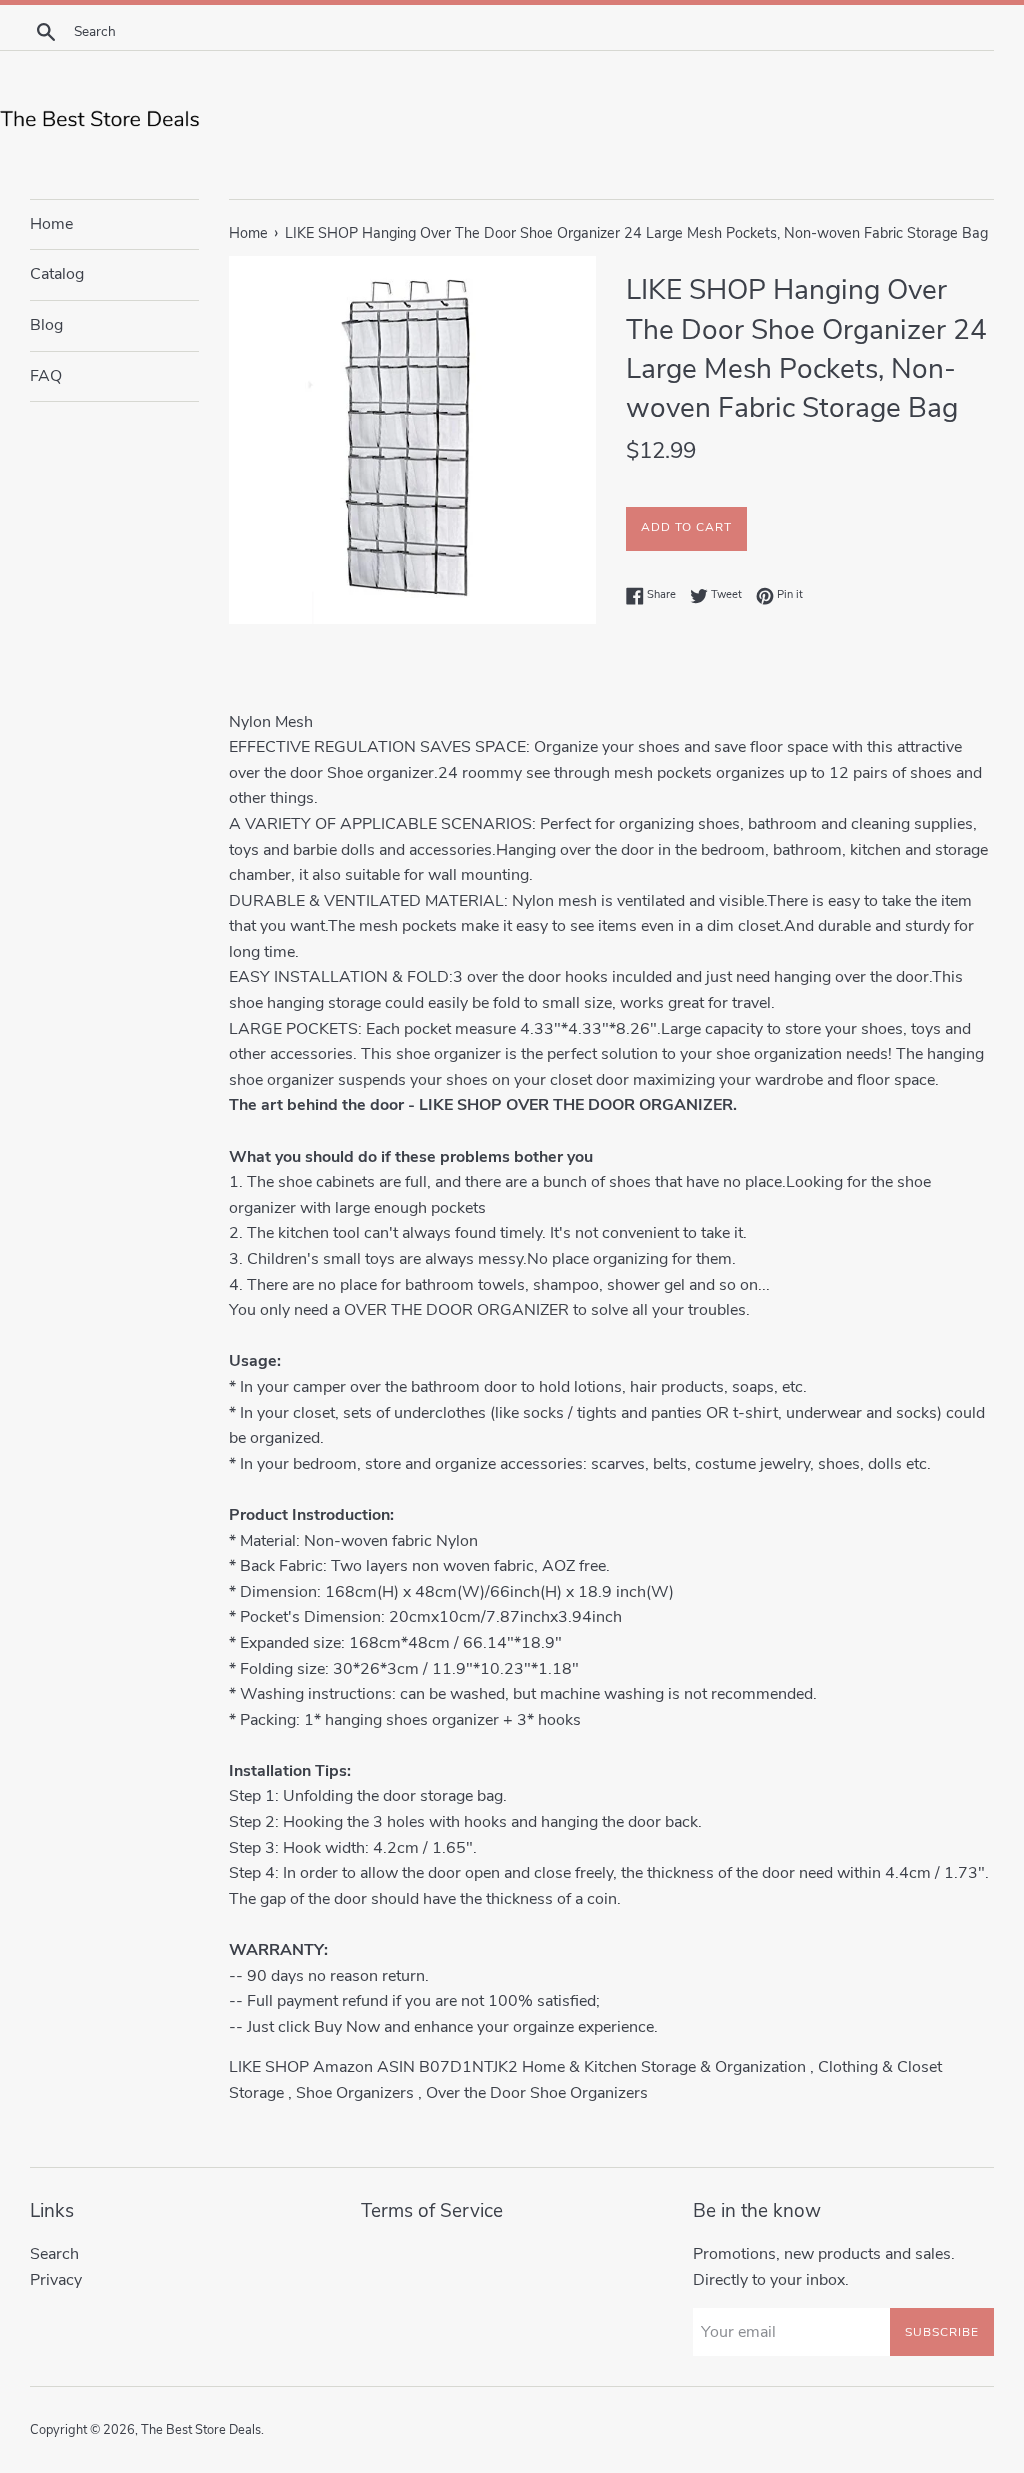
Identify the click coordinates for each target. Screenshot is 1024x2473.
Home (51, 224)
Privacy (56, 2280)
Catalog (57, 274)
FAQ (46, 376)
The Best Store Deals (201, 2430)
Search (54, 2254)
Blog (46, 325)
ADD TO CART (686, 527)
